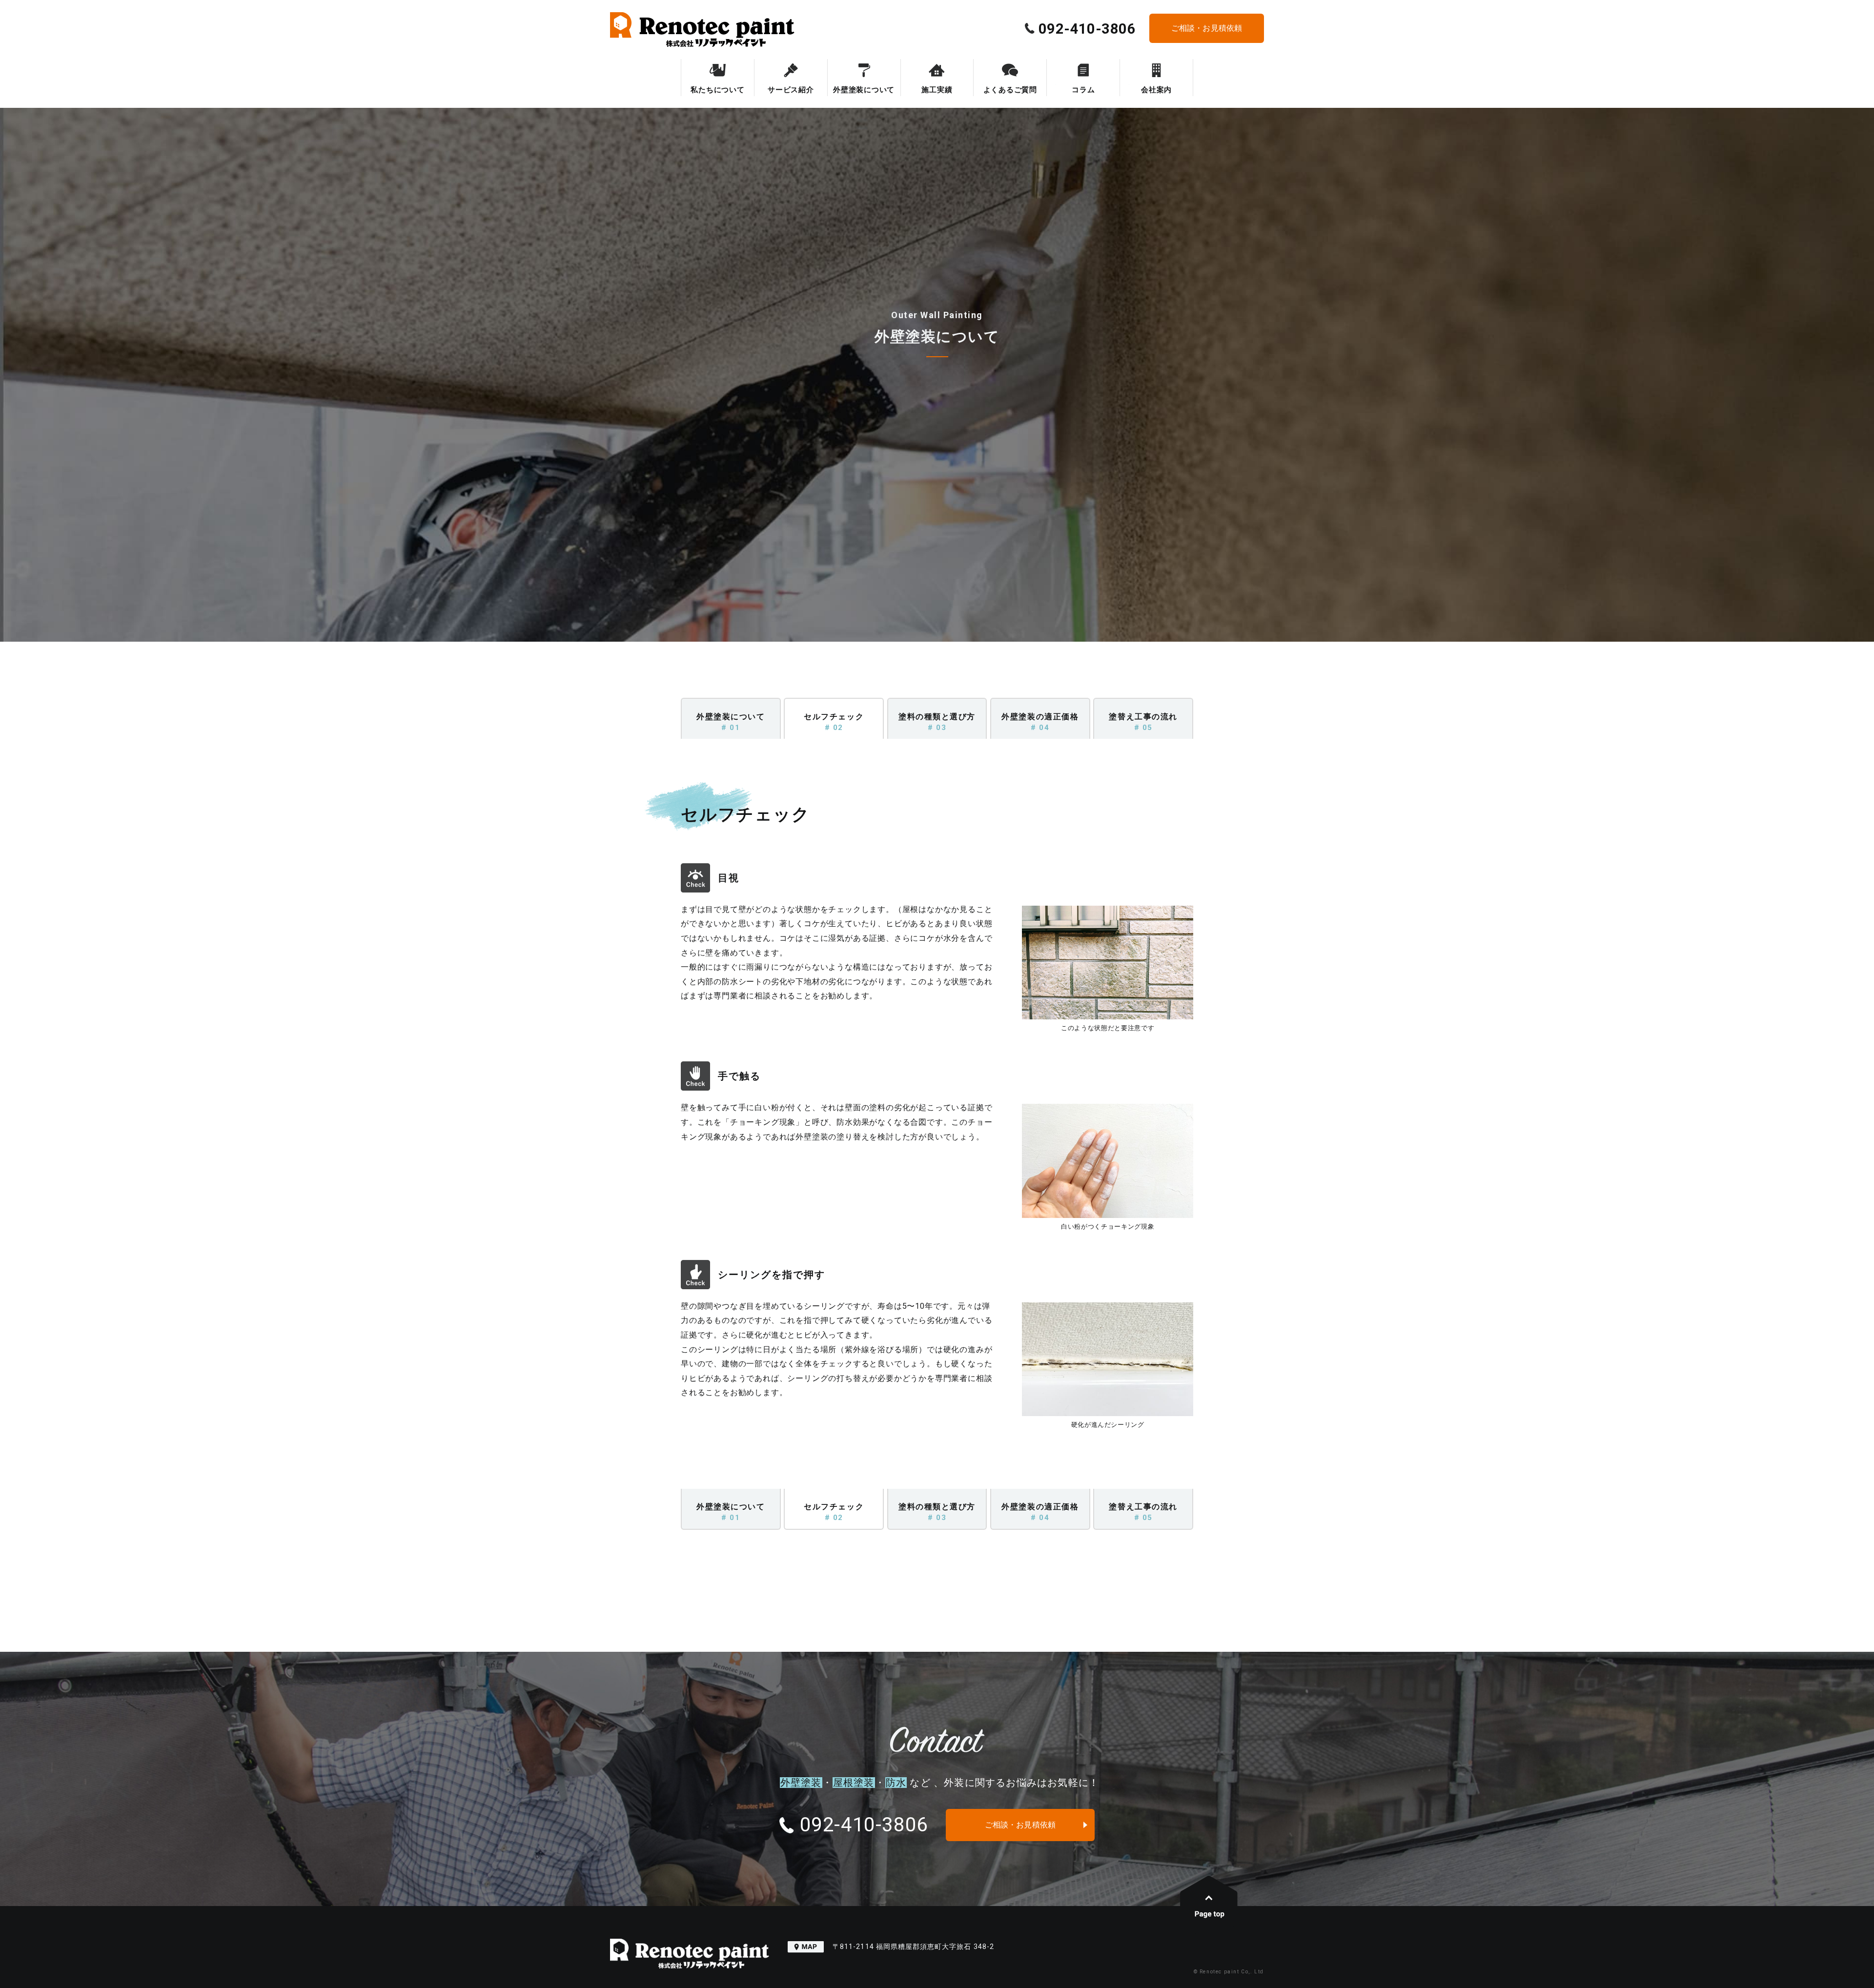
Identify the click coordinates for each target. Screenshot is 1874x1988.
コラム (1083, 90)
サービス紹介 (791, 90)
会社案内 (1156, 90)
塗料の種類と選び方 (937, 722)
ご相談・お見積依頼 (1207, 28)
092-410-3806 (1085, 29)
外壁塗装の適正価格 (1040, 722)
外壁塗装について (864, 90)
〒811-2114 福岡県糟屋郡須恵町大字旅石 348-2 (912, 1947)
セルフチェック (834, 722)
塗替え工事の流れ (1143, 722)
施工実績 (937, 90)
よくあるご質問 (1010, 90)
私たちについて (717, 90)
